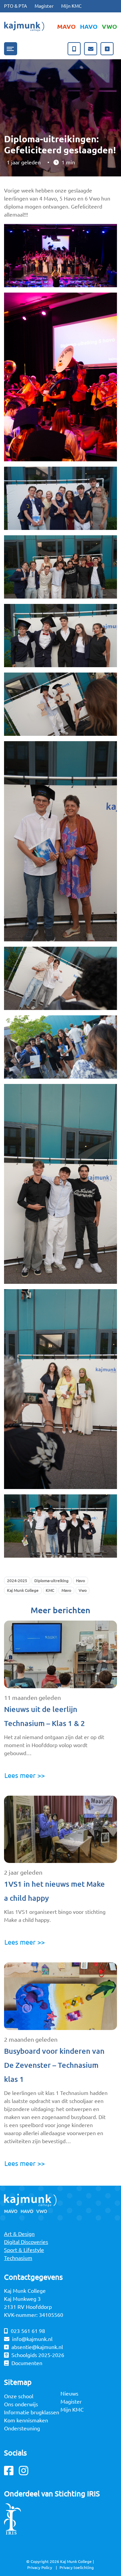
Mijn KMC (71, 6)
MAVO (66, 26)
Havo (80, 1581)
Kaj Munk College (23, 1590)
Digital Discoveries (26, 2242)
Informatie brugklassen (32, 2412)
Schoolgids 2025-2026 (38, 2355)
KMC (50, 1590)
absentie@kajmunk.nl (37, 2347)
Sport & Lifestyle (24, 2250)
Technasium (18, 2258)
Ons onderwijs (21, 2404)
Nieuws (69, 2394)
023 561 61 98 (28, 2331)
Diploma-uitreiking (51, 1581)
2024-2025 (17, 1581)
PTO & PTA (15, 6)
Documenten (27, 2363)
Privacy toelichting (77, 2567)
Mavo (66, 1590)
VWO (109, 26)
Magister (44, 6)
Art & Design (19, 2234)
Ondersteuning (22, 2428)
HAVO (89, 26)
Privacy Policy (40, 2567)
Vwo (83, 1590)
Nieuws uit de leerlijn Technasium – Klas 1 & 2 (45, 1716)
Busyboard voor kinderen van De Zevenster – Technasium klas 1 (54, 2065)
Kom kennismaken (26, 2420)
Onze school (19, 2396)
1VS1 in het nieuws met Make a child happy (54, 1891)
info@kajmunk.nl (32, 2339)
